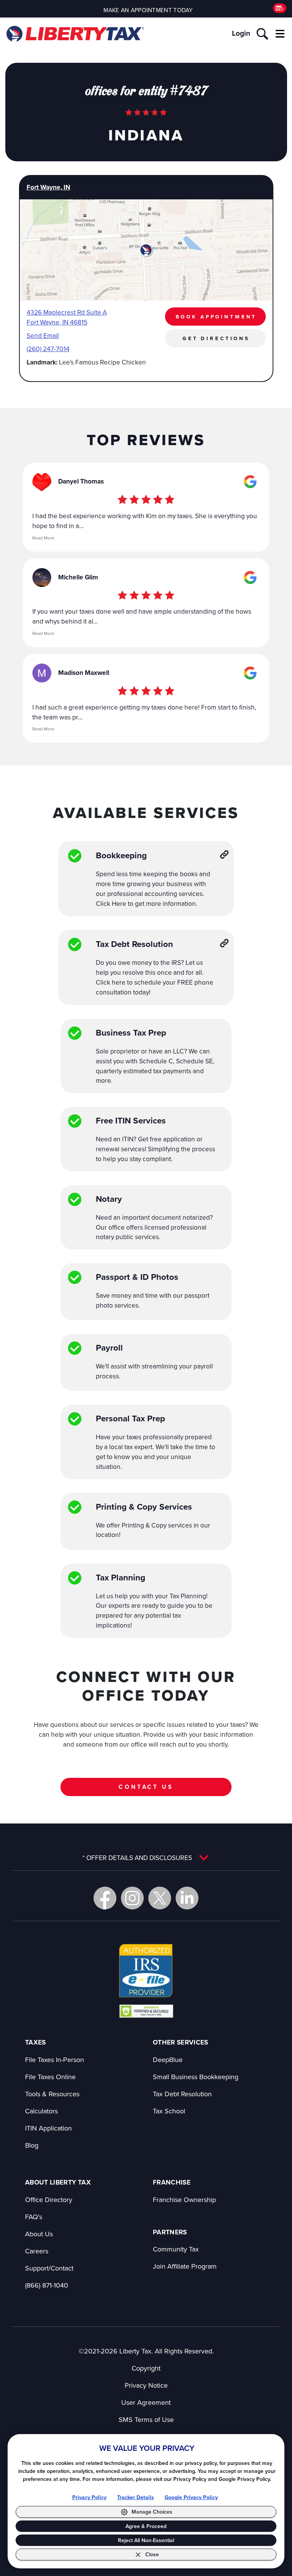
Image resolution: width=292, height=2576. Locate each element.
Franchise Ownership (184, 2200)
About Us (39, 2234)
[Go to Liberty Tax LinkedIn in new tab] (187, 1898)
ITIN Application (48, 2128)
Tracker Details (136, 2497)
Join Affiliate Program (185, 2266)
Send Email (43, 335)
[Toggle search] (262, 34)
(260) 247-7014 (48, 349)
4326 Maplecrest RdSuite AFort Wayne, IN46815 (67, 317)
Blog (32, 2145)
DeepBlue (168, 2060)
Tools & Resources (52, 2094)
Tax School (169, 2111)
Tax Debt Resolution (182, 2094)
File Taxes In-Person (55, 2060)
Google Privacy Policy (191, 2497)
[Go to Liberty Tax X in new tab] (160, 1898)
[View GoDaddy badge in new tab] (146, 2011)
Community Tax (176, 2249)
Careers (37, 2251)
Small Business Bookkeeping (196, 2077)
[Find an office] (280, 8)
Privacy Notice (146, 2385)
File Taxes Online (50, 2077)
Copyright (146, 2368)
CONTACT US (146, 1787)
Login (241, 33)
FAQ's (34, 2217)
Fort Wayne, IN (48, 187)
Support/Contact (49, 2268)
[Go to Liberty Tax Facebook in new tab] (105, 1898)
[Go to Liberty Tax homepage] (75, 34)
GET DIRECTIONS (216, 338)
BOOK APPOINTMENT (216, 317)
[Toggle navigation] (280, 34)
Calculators (41, 2111)
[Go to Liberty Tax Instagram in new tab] (132, 1898)
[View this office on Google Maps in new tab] (250, 482)
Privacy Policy (89, 2497)
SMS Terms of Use (146, 2419)
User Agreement (146, 2402)
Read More (43, 538)
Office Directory (49, 2200)
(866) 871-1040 (47, 2285)
